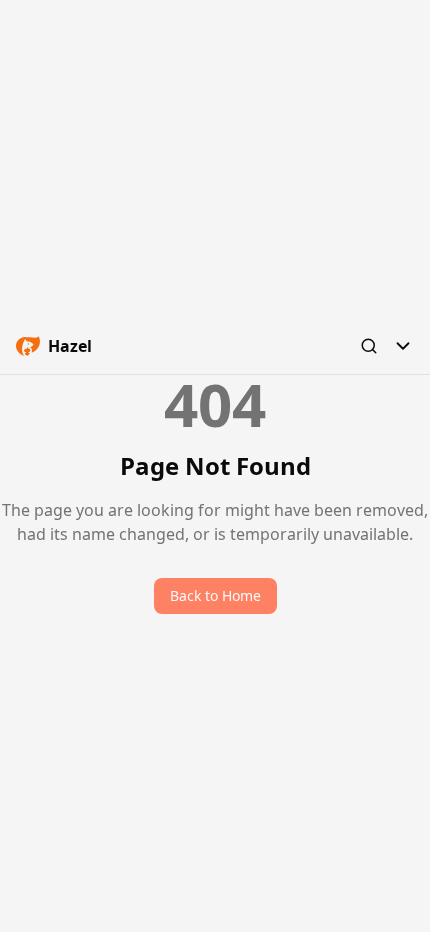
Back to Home (215, 595)
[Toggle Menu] (403, 346)
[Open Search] (369, 346)
